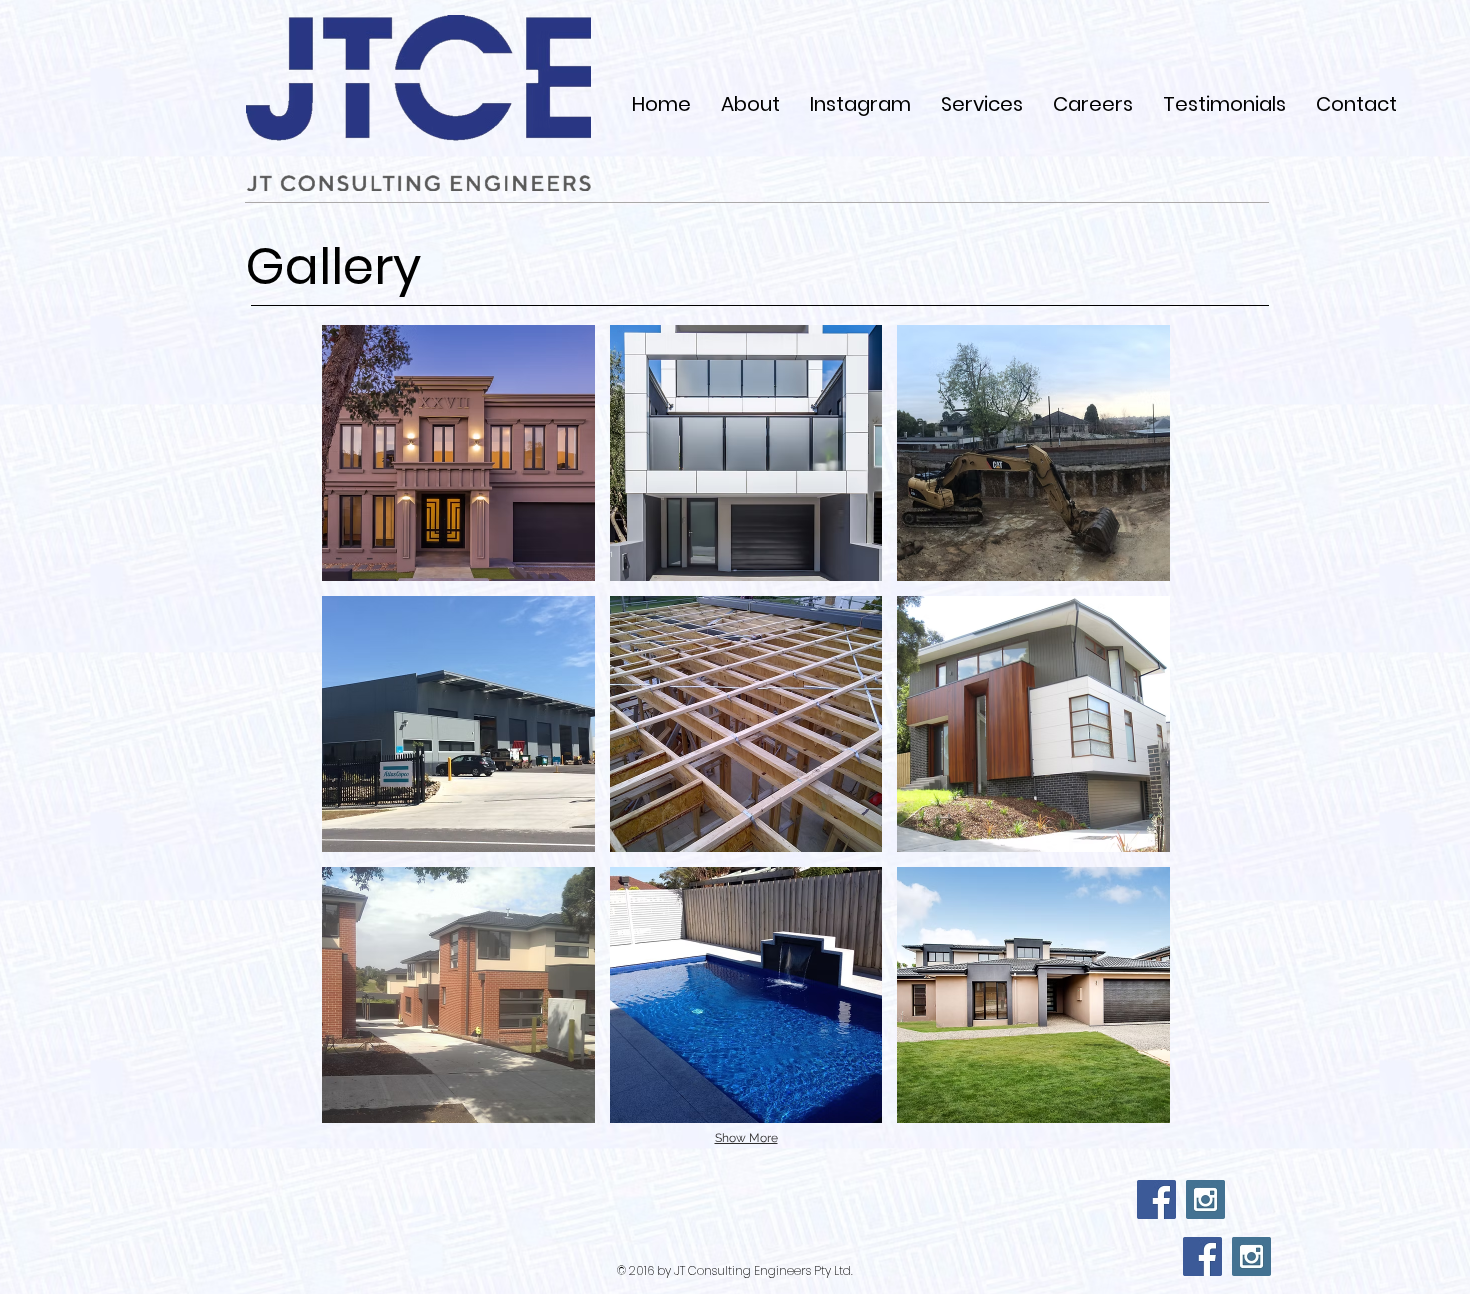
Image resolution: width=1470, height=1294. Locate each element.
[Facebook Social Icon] (1156, 1199)
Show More (746, 1138)
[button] (458, 453)
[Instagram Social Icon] (1205, 1199)
